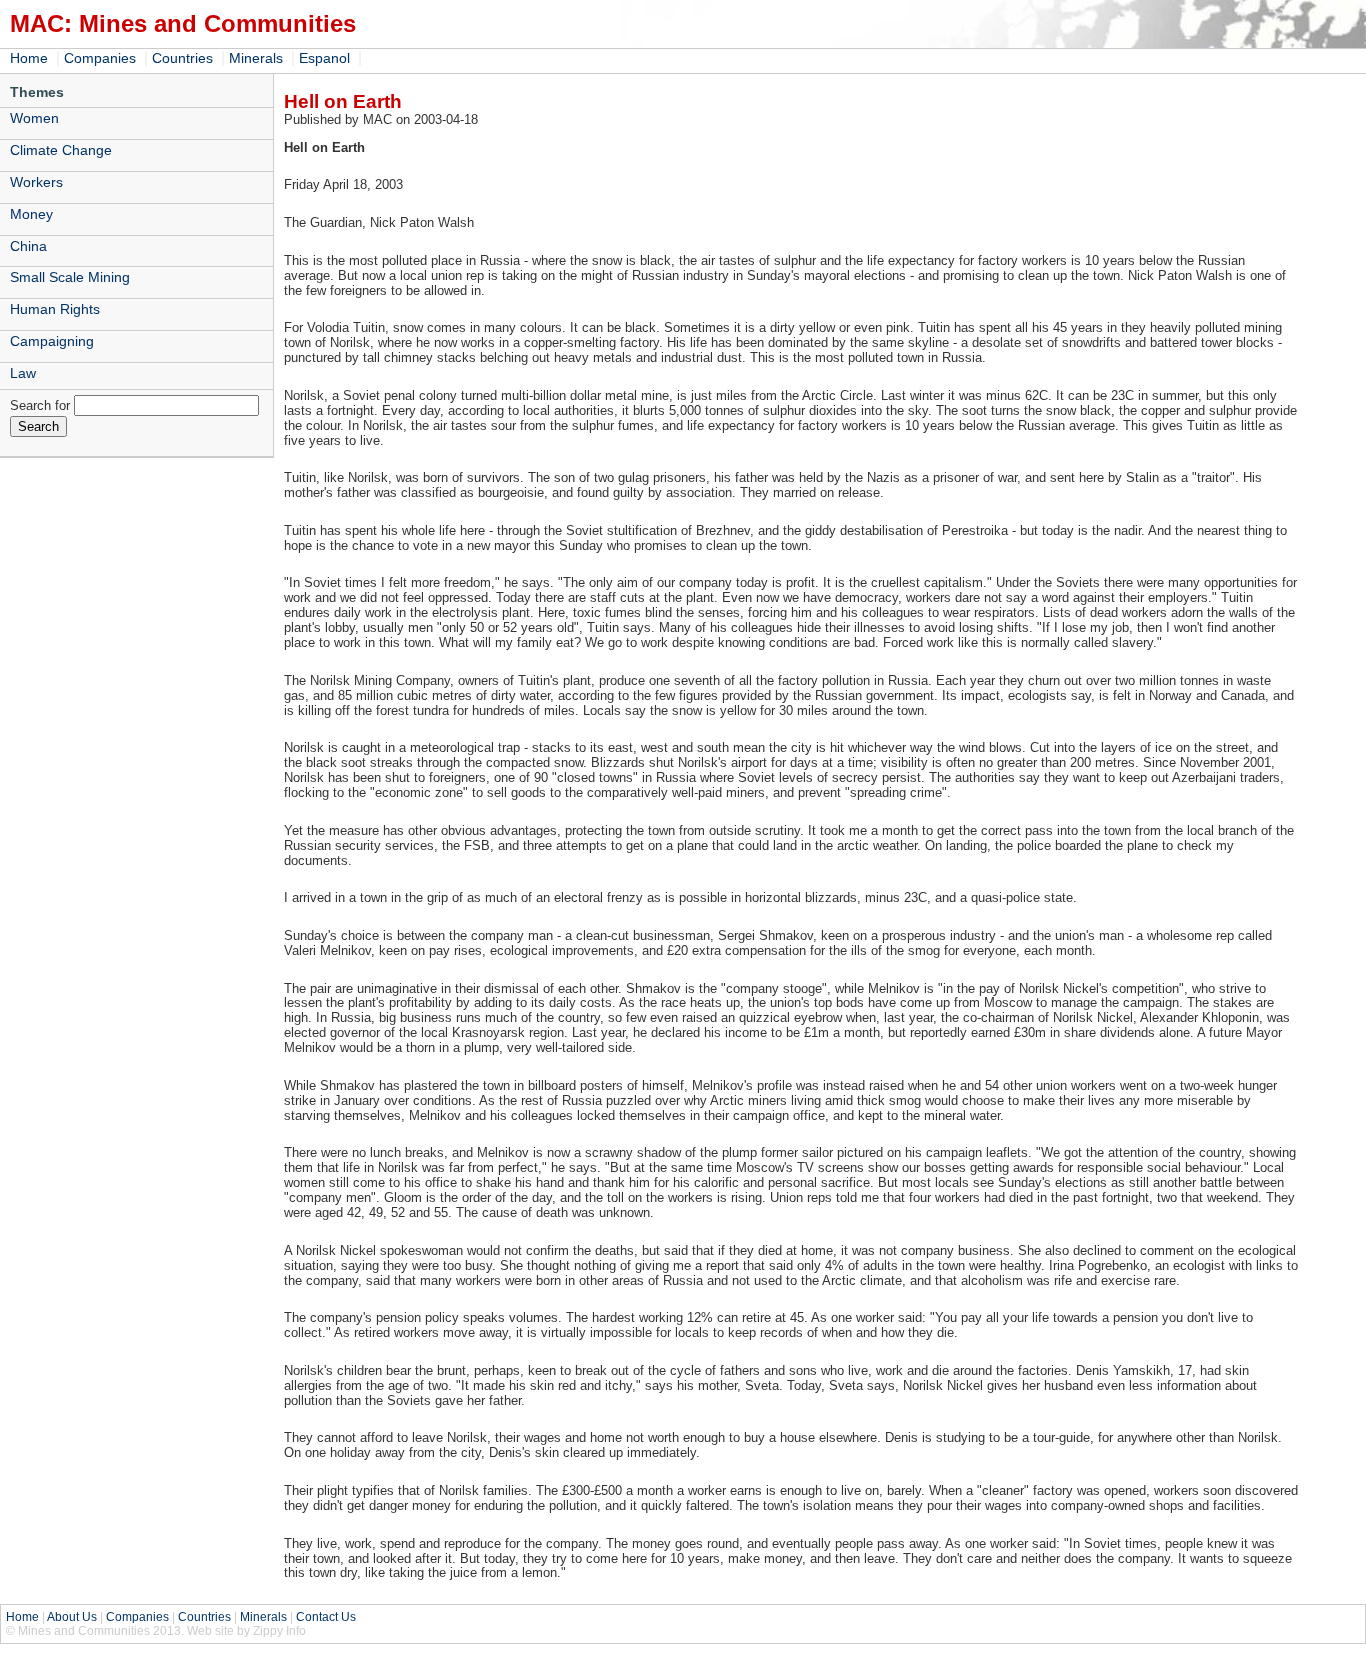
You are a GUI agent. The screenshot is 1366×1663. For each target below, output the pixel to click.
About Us (72, 1617)
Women (34, 118)
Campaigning (52, 341)
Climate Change (61, 150)
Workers (36, 182)
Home (29, 58)
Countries (182, 58)
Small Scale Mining (70, 277)
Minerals (256, 58)
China (28, 246)
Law (23, 373)
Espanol (324, 58)
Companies (100, 58)
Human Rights (55, 309)
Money (31, 214)
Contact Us (326, 1617)
